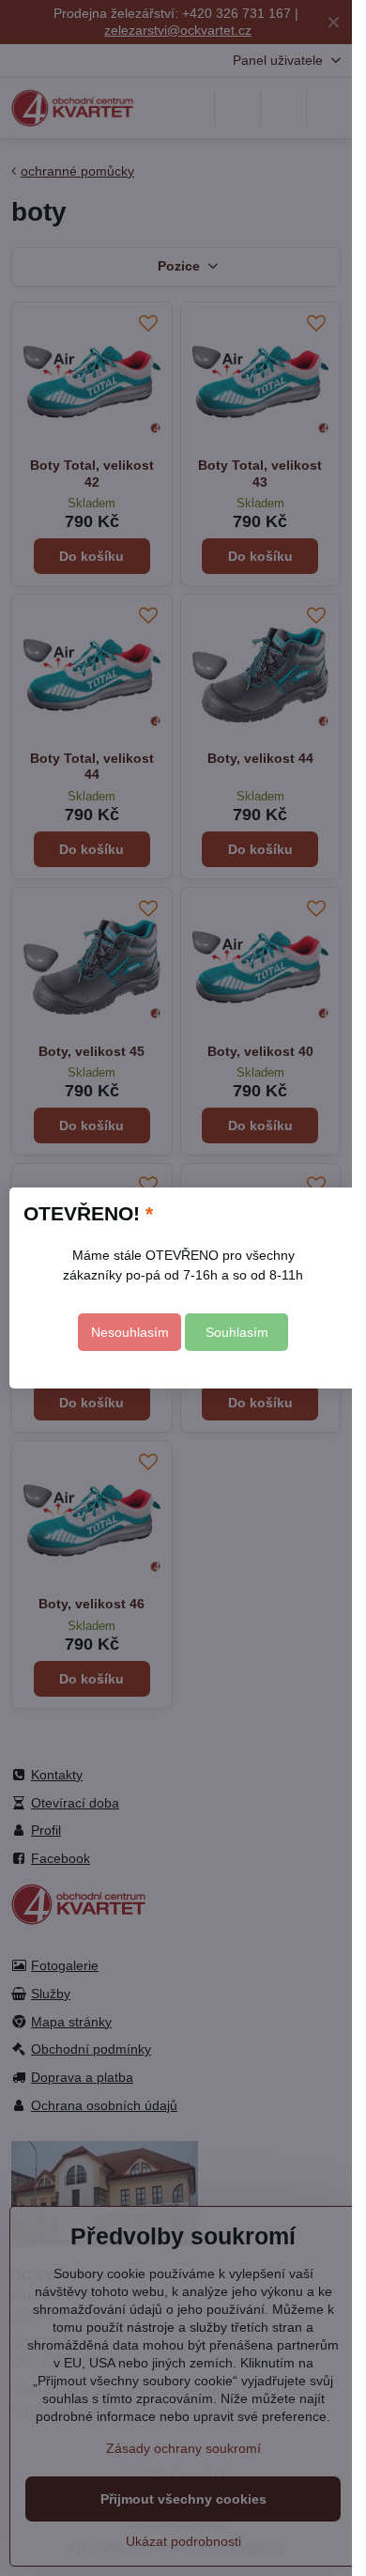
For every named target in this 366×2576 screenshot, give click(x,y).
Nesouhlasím (130, 1332)
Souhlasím (237, 1332)
